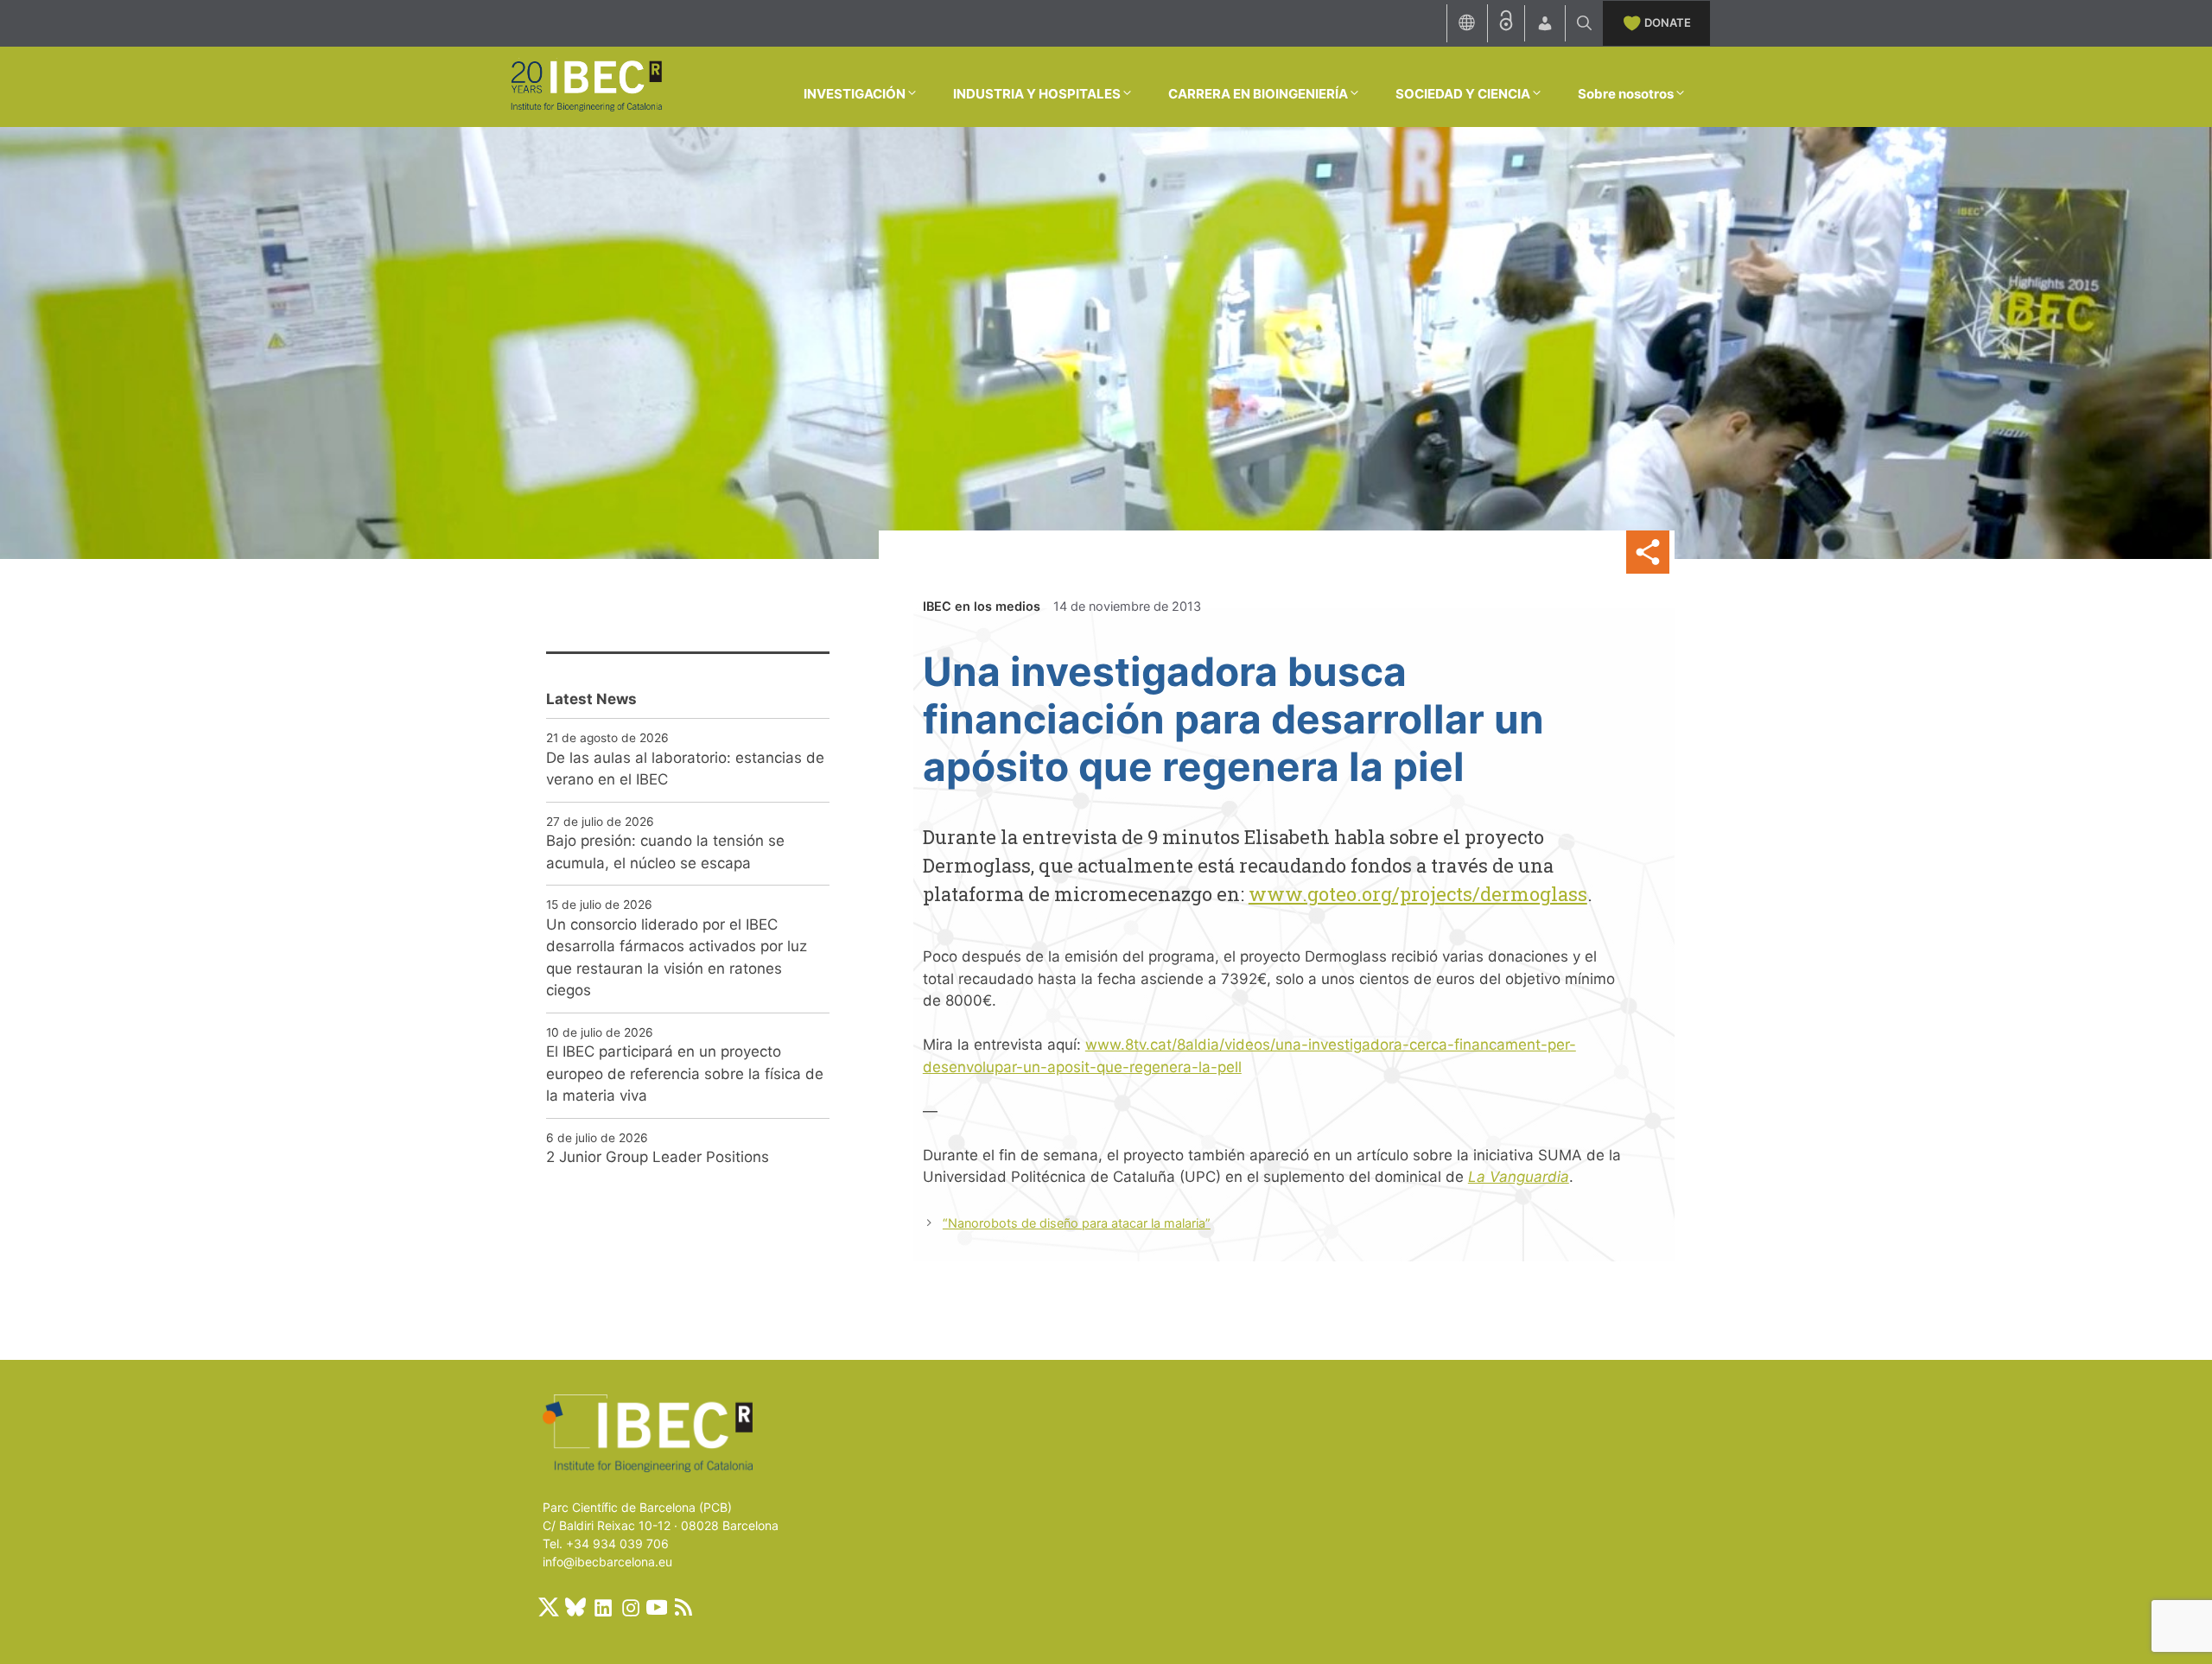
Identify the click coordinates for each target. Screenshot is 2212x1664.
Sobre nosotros (1626, 94)
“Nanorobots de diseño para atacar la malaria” (1077, 1223)
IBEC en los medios (982, 606)
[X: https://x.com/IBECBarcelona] (549, 1607)
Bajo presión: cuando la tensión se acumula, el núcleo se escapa (665, 852)
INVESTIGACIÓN (855, 94)
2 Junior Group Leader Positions (658, 1157)
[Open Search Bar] (1584, 23)
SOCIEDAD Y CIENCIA (1463, 94)
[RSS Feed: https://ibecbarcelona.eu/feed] (683, 1607)
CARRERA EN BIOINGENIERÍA (1258, 94)
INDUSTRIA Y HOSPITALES (1037, 94)
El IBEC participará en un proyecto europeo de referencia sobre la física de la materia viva (685, 1073)
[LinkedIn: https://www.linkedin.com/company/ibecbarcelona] (602, 1607)
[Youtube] (657, 1607)
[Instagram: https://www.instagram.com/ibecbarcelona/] (630, 1607)
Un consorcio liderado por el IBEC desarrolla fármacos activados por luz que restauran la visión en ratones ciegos (677, 958)
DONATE (1668, 22)
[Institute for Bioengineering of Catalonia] (586, 86)
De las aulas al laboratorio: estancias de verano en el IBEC (685, 769)
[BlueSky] (575, 1607)
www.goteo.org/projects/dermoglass (1418, 894)
